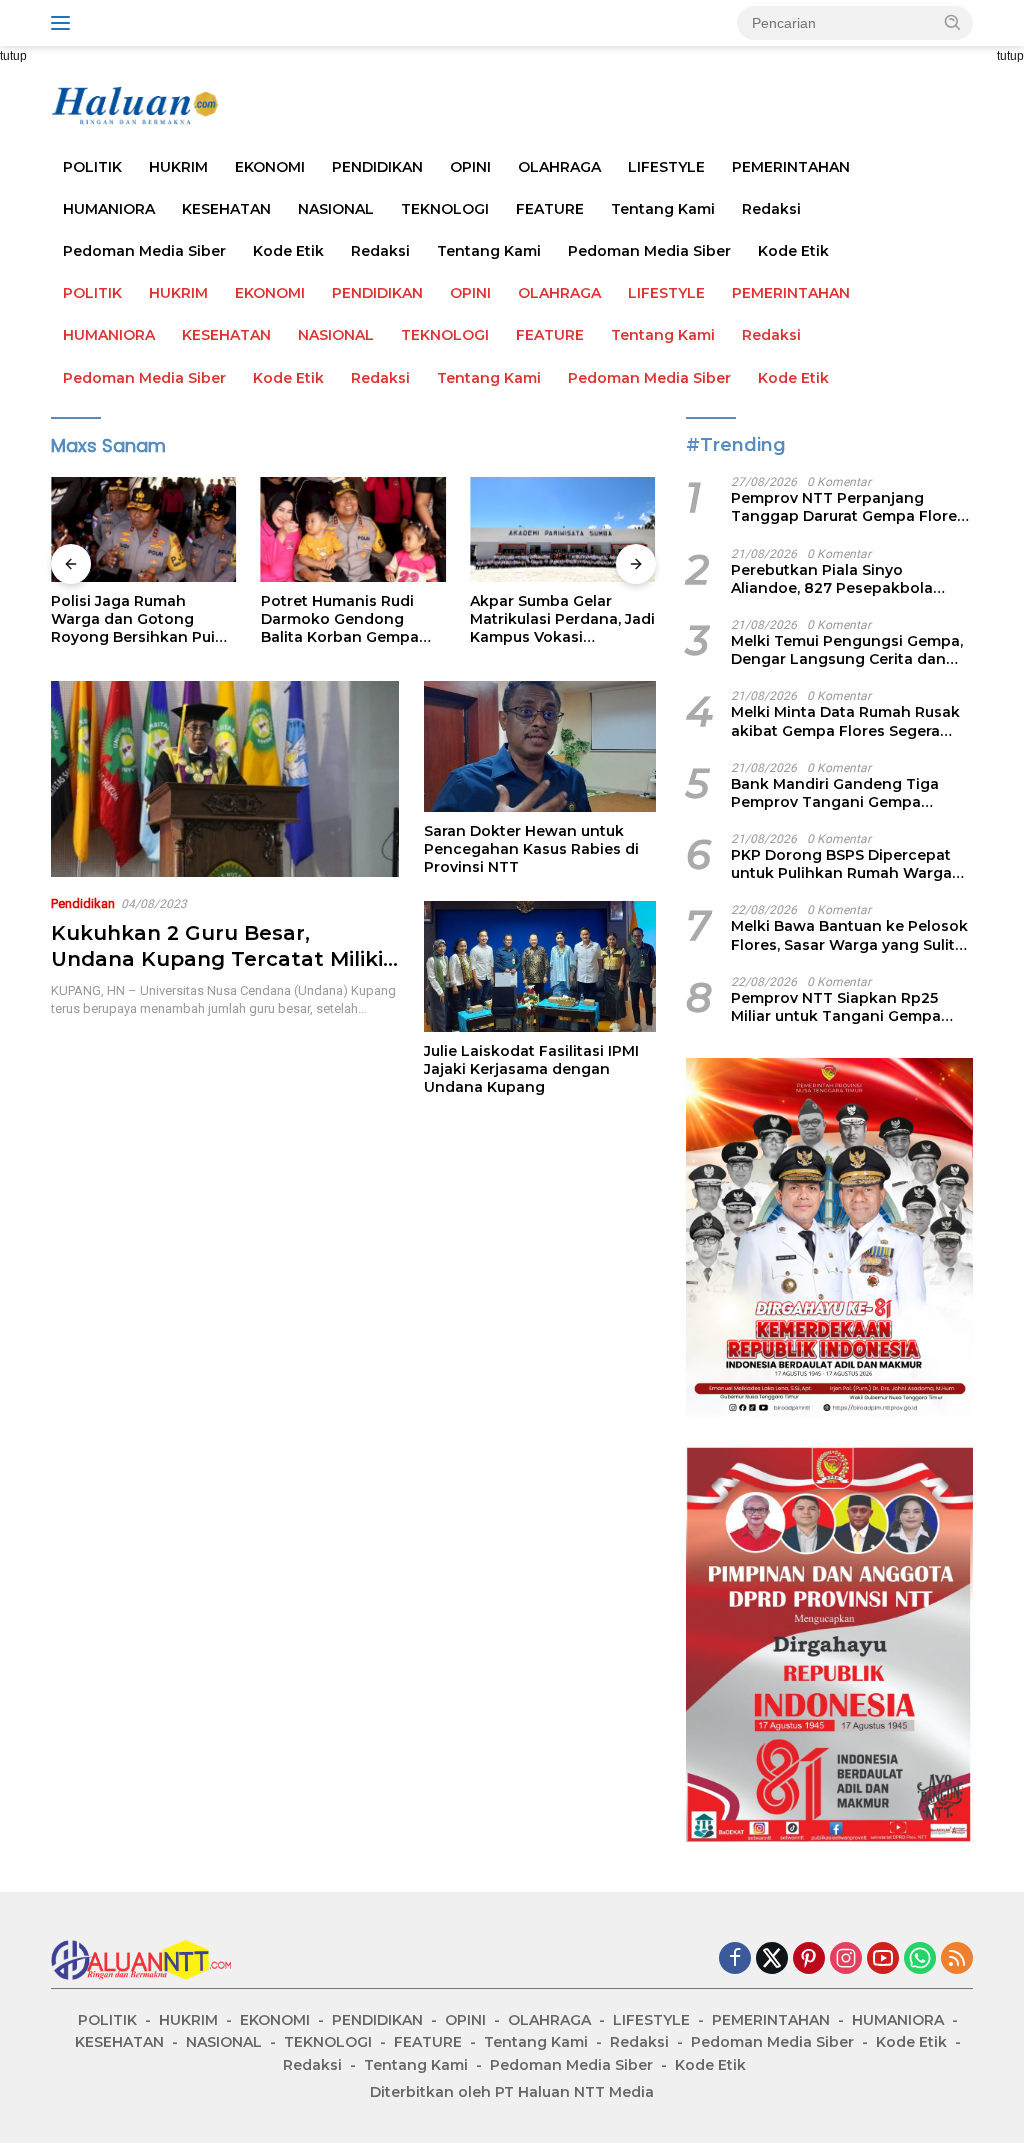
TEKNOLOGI (445, 209)
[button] (953, 22)
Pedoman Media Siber (144, 251)
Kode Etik (288, 251)
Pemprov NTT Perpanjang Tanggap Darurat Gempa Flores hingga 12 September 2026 (848, 507)
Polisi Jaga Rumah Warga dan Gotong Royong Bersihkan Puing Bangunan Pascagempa (143, 619)
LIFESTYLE (666, 167)
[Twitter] (772, 1959)
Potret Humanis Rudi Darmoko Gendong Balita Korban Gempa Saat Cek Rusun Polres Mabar (344, 619)
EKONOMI (270, 167)
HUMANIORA (109, 209)
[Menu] (64, 23)
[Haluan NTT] (136, 105)
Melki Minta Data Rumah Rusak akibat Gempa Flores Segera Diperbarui (845, 721)
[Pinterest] (809, 1959)
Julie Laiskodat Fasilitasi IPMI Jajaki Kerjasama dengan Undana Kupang (531, 1069)
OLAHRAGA (559, 167)
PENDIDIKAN (377, 167)
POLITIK (92, 167)
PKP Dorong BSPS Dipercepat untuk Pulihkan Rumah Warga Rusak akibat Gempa (841, 864)
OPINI (470, 167)
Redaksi (771, 209)
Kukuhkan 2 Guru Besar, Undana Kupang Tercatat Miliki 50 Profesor (217, 959)
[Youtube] (883, 1959)
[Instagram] (846, 1959)
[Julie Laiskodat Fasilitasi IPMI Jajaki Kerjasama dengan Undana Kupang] (540, 966)
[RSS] (957, 1959)
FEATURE (550, 209)
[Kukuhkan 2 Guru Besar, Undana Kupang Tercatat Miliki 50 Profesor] (225, 779)
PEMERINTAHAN (791, 167)
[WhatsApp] (920, 1959)
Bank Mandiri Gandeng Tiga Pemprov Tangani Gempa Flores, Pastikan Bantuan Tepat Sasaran (847, 793)
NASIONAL (336, 209)
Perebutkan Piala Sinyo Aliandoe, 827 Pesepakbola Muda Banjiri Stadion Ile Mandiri (848, 579)
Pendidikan (83, 903)
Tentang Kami (663, 209)
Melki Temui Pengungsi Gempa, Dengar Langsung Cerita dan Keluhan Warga (847, 650)
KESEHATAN (226, 209)
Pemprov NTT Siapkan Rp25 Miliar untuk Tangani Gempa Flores (836, 1007)
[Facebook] (735, 1959)
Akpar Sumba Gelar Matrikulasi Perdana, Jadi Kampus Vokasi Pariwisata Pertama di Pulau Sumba (562, 619)
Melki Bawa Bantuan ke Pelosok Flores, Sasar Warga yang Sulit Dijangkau (849, 935)
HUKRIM (178, 167)
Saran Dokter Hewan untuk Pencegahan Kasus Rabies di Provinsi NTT (531, 849)
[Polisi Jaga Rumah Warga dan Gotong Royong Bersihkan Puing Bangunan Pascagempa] (144, 529)
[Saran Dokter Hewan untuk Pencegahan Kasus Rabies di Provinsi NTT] (540, 746)
